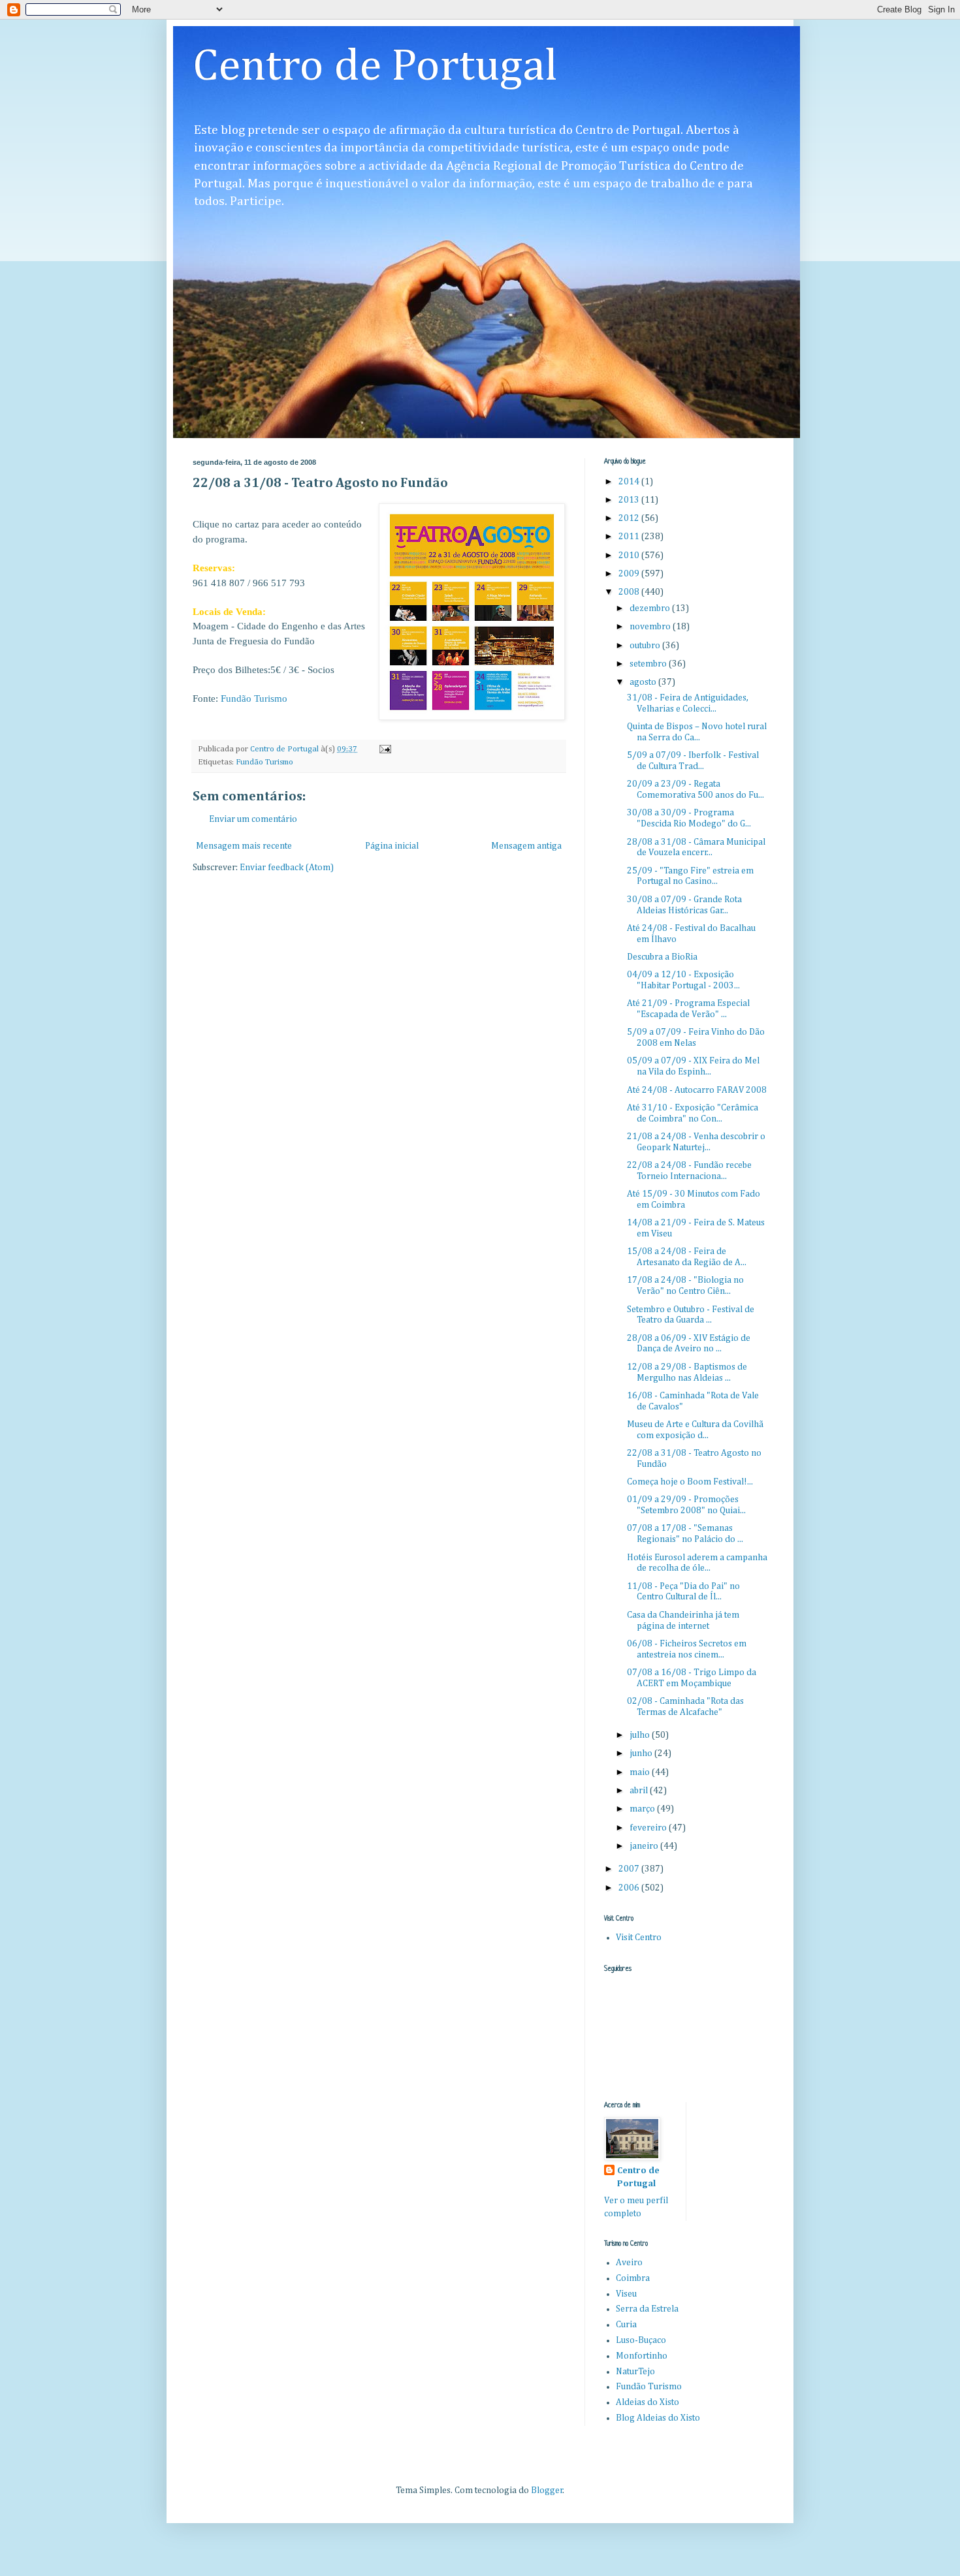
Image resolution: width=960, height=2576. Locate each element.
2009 (630, 574)
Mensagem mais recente (244, 846)
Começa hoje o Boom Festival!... (690, 1482)
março (643, 1809)
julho (641, 1735)
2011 (630, 537)
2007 (630, 1869)
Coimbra (633, 2278)
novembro (651, 627)
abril (640, 1791)
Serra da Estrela (647, 2309)
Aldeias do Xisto (648, 2402)
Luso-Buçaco (641, 2340)
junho (642, 1753)
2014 (630, 482)
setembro (649, 664)
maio (641, 1772)
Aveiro (629, 2263)
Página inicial (392, 846)
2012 (630, 518)
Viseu (626, 2294)
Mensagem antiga (526, 846)
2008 (630, 592)
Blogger (547, 2490)
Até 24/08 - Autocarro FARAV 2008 (697, 1090)
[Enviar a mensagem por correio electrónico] (384, 749)
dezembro (651, 608)
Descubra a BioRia (662, 957)
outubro (646, 646)
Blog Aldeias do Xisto (658, 2418)
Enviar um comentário (253, 819)
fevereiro (649, 1828)
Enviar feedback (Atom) (287, 868)
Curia (626, 2325)
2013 (630, 500)
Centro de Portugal (375, 67)
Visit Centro (639, 1938)
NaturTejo (635, 2372)
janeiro (645, 1846)
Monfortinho (642, 2356)
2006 (630, 1888)
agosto (644, 682)
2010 (630, 556)
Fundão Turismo (254, 698)
